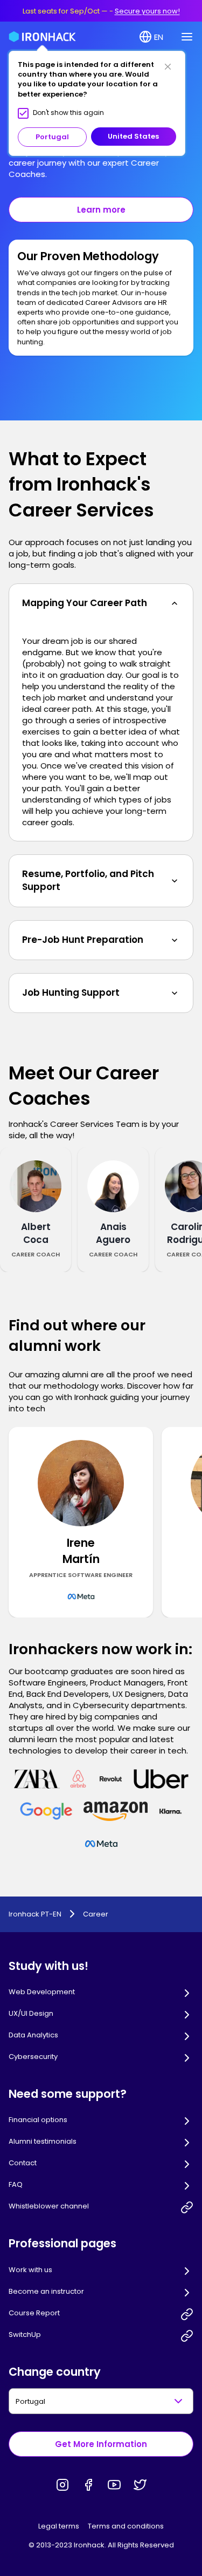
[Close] (168, 66)
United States (133, 136)
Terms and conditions (126, 2526)
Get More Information (101, 2444)
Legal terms (59, 2526)
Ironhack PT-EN (35, 1914)
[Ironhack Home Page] (42, 37)
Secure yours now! (147, 11)
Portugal (52, 137)
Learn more (101, 210)
